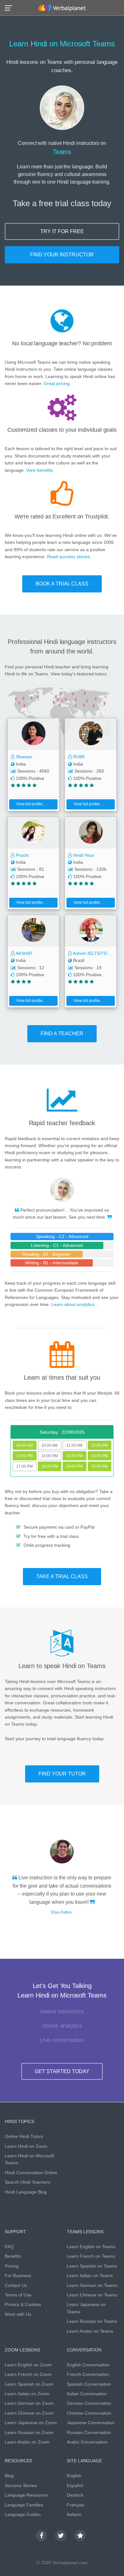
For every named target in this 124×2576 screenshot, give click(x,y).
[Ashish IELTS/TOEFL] (91, 931)
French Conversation (88, 2374)
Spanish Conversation (89, 2384)
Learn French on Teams (91, 2256)
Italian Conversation (87, 2394)
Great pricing (57, 383)
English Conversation (88, 2365)
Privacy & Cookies (23, 2304)
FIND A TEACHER (62, 1034)
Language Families (24, 2505)
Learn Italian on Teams (90, 2275)
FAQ (9, 2247)
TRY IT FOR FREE (62, 231)
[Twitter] (61, 2536)
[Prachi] (33, 833)
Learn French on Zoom (28, 2374)
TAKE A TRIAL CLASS (62, 1576)
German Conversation (89, 2403)
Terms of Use (18, 2295)
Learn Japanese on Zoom (31, 2423)
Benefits (13, 2256)
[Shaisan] (33, 734)
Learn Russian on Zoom (29, 2432)
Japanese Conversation (91, 2423)
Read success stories (69, 557)
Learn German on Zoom (29, 2403)
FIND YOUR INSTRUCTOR (62, 255)
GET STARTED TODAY (62, 2071)
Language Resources (26, 2495)
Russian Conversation (89, 2432)
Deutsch (75, 2495)
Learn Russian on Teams (92, 2321)
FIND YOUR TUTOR (62, 1774)
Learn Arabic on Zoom (27, 2442)
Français (76, 2505)
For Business (18, 2275)
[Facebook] (41, 2536)
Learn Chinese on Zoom (29, 2413)
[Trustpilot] (80, 2536)
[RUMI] (91, 734)
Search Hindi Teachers (28, 2182)
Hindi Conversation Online (31, 2173)
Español (75, 2485)
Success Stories (21, 2485)
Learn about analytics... (75, 1304)
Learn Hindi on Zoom (26, 2146)
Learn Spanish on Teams (92, 2266)
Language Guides (23, 2514)
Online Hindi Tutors (24, 2136)
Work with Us (18, 2314)
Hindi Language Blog (26, 2192)
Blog (9, 2476)
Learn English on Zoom (28, 2365)
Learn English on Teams (91, 2247)
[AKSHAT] (33, 931)
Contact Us (16, 2285)
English (74, 2476)
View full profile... (31, 804)
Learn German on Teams (92, 2285)
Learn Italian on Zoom (27, 2394)
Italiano (74, 2514)
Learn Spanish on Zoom (29, 2384)
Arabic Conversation (87, 2442)
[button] (10, 7)
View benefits (39, 470)
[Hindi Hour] (91, 833)
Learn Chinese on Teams (92, 2295)
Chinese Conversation (89, 2413)
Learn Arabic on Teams (90, 2331)
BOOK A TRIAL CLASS (62, 584)
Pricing (12, 2266)
